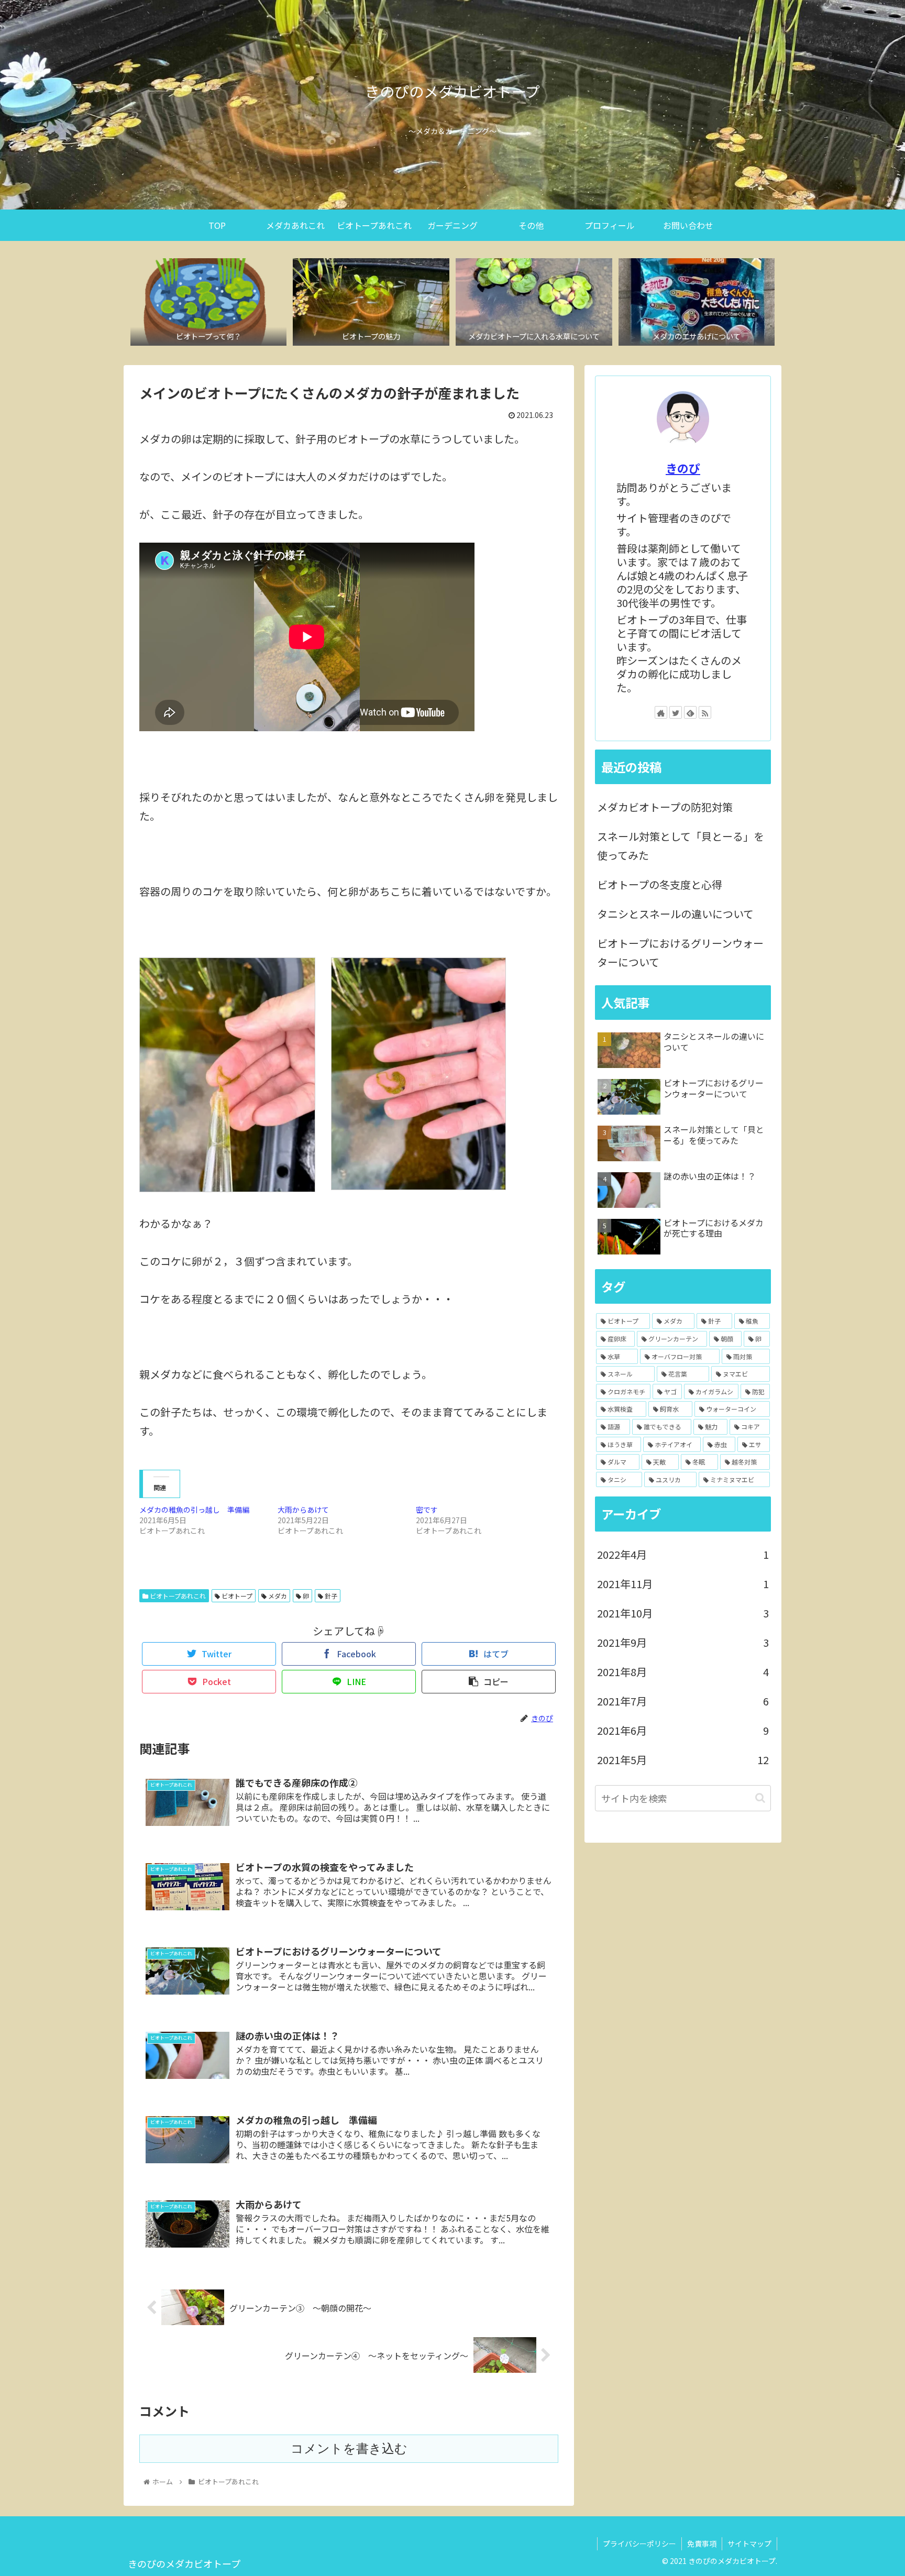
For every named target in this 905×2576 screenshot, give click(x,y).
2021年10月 (683, 1613)
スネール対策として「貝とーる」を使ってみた (681, 846)
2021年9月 (683, 1642)
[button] (760, 1798)
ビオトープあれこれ (177, 1596)
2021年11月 (683, 1584)
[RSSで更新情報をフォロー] (705, 712)
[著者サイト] (661, 712)
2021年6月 (683, 1730)
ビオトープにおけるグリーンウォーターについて (680, 953)
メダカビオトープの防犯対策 (665, 807)
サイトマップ (749, 2544)
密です (427, 1510)
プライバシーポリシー (639, 2544)
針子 (330, 1596)
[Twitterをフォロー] (676, 712)
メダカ (277, 1596)
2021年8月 (683, 1672)
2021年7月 (683, 1701)
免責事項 (702, 2544)
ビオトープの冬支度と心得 (660, 884)
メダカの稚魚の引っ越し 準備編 (194, 1510)
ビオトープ (236, 1596)
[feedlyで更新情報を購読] (690, 712)
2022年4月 (683, 1554)
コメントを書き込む (349, 2448)
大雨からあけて (303, 1510)
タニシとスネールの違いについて (675, 914)
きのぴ (683, 468)
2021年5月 (683, 1760)
